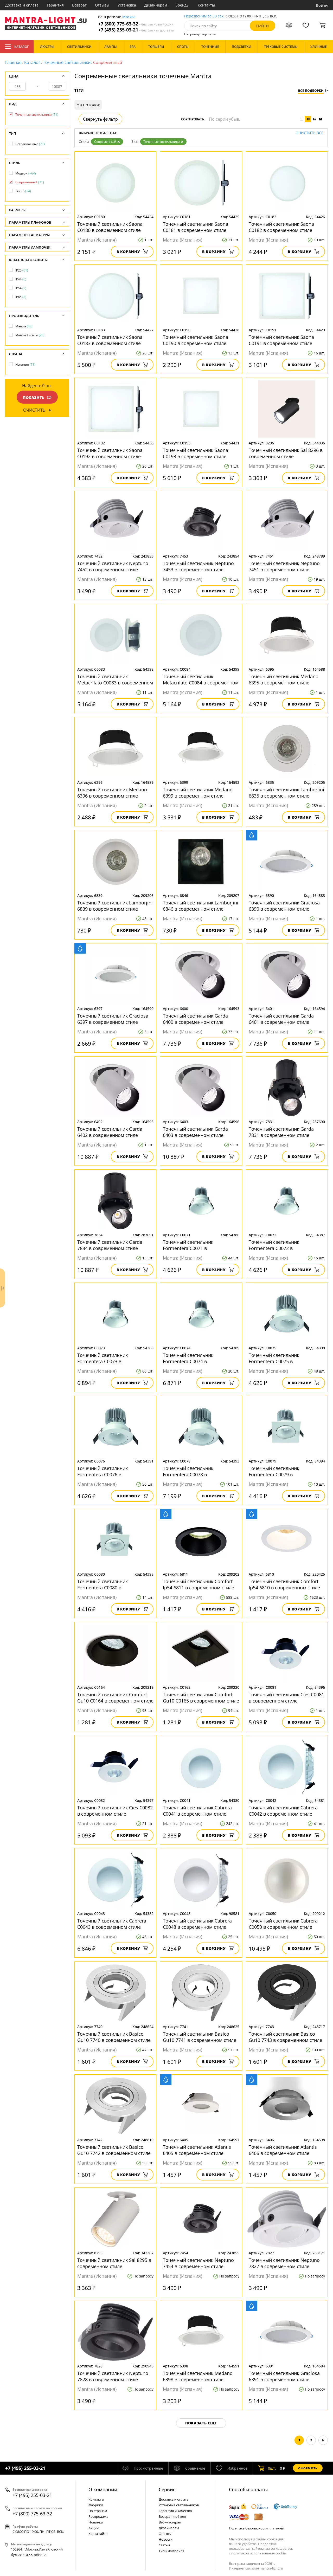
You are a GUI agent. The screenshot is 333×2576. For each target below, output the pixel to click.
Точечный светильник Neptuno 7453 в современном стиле (198, 566)
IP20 (22, 270)
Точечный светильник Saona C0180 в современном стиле (110, 227)
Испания (25, 364)
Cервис (167, 2489)
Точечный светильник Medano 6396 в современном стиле (112, 793)
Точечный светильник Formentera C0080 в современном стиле (103, 1584)
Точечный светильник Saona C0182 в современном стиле (281, 227)
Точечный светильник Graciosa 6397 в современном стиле (113, 1019)
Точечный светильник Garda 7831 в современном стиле (281, 1132)
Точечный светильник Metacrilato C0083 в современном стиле (115, 679)
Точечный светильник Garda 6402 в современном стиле (110, 1132)
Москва (129, 17)
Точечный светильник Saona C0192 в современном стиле (110, 453)
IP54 (21, 288)
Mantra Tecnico (30, 335)
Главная (13, 62)
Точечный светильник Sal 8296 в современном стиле (286, 453)
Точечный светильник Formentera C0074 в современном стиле (188, 1358)
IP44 (21, 279)
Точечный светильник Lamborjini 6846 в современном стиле (201, 906)
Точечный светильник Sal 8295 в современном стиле (114, 2263)
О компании (103, 2489)
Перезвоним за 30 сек (204, 16)
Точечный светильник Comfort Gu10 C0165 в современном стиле (201, 1698)
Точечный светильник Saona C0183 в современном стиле (110, 340)
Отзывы (102, 5)
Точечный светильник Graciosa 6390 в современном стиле (284, 906)
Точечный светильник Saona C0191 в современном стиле (281, 340)
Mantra (24, 326)
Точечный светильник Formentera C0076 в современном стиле (103, 1471)
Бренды (182, 5)
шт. (272, 2468)
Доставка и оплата (22, 5)
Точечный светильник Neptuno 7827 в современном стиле (284, 2263)
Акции (94, 2528)
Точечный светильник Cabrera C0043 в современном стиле (112, 1924)
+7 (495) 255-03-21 (136, 30)
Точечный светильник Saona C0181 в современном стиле (196, 227)
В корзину (128, 252)
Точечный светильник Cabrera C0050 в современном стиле (283, 1924)
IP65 (21, 297)
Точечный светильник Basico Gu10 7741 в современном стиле (200, 2037)
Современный (105, 142)
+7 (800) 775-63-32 (136, 24)
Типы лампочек (171, 2551)
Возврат (79, 5)
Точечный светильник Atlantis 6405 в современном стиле (197, 2150)
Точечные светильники (67, 62)
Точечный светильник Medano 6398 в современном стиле (198, 2376)
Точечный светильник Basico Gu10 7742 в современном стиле (114, 2150)
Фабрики (96, 2505)
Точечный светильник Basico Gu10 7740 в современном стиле (114, 2037)
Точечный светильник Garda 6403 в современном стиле (195, 1132)
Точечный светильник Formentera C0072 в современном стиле (274, 1245)
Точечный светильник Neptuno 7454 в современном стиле (198, 2263)
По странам (98, 2511)
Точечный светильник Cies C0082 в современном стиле (115, 1811)
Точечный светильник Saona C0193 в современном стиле (196, 453)
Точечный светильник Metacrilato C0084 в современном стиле (201, 679)
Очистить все (309, 133)
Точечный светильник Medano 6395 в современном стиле (284, 679)
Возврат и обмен (172, 2516)
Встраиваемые (30, 144)
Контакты (206, 5)
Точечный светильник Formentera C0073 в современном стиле (103, 1358)
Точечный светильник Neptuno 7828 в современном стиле (113, 2376)
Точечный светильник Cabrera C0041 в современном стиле (197, 1811)
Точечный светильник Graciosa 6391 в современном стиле (284, 2376)
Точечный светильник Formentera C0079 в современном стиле (274, 1471)
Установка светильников (179, 2505)
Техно (23, 191)
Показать (34, 397)
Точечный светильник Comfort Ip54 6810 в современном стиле (284, 1584)
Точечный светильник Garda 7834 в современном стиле (110, 1245)
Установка (127, 5)
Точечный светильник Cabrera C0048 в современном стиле (197, 1924)
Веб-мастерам (170, 2522)
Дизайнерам (156, 5)
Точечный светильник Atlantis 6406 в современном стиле (283, 2150)
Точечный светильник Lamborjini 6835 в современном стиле (286, 793)
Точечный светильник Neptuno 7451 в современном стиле (284, 566)
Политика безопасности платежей (257, 2528)
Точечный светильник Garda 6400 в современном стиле (195, 1019)
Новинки (96, 2522)
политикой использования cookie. (259, 2553)
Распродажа (98, 2516)
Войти (322, 5)
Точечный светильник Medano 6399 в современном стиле (198, 793)
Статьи (164, 2545)
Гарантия (55, 5)
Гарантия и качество (175, 2511)
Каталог (21, 47)
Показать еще (201, 2423)
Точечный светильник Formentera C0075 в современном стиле (274, 1358)
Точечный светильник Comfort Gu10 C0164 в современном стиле (115, 1698)
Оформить (308, 2468)
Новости (166, 2539)
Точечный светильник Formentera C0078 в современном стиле (188, 1471)
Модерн (26, 173)
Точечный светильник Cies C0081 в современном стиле (286, 1698)
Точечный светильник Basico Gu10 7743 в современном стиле (285, 2037)
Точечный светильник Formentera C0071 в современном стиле (188, 1245)
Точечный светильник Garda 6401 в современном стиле (281, 1019)
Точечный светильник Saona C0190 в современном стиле (196, 340)
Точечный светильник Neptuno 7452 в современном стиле (113, 566)
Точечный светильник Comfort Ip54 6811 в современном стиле (198, 1584)
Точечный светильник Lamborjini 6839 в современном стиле (115, 906)
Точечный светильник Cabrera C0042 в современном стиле (283, 1811)
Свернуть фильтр (100, 119)
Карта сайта (98, 2534)
